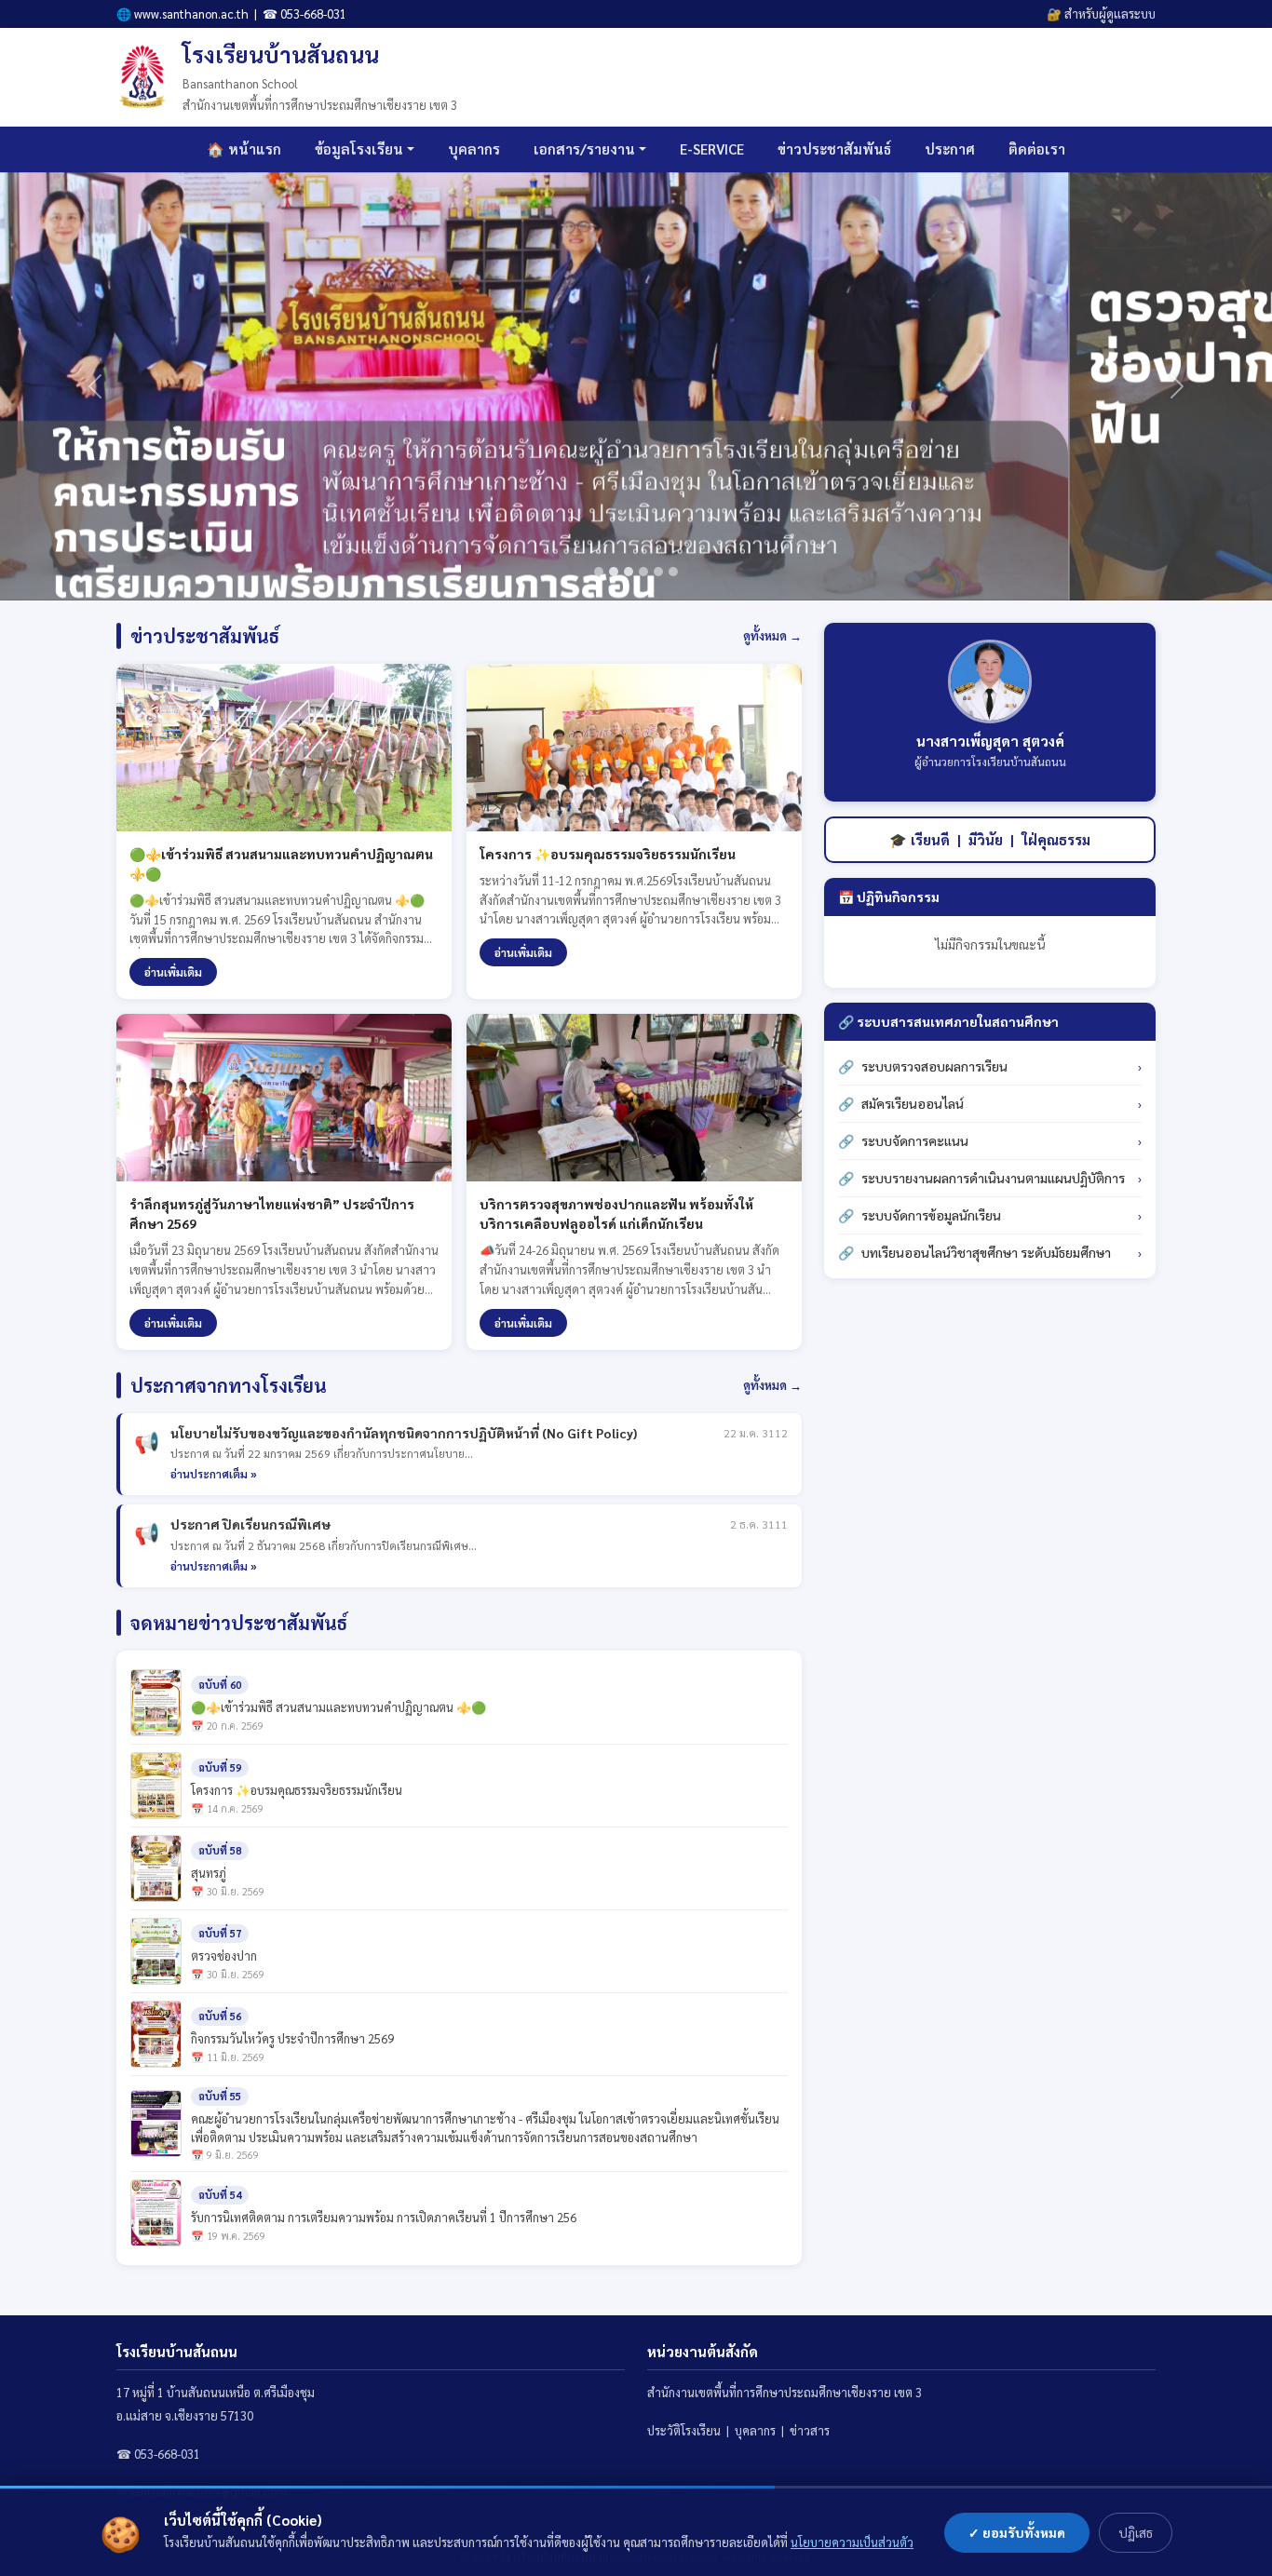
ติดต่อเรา (1037, 148)
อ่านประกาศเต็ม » (214, 1474)
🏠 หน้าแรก (244, 148)
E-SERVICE (712, 148)
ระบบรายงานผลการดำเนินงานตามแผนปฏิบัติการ (993, 1178)
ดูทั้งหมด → (772, 635)
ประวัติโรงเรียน (684, 2430)
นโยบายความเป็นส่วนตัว (852, 2542)
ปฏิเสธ (1136, 2532)
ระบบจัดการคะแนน (915, 1140)
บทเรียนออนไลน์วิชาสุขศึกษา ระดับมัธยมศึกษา (986, 1252)
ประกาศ (950, 148)
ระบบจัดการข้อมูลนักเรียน (931, 1215)
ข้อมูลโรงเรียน (359, 148)
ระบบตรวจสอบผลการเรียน (934, 1066)
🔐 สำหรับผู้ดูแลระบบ (1101, 13)
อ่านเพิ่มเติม (173, 972)
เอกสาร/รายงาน (584, 148)
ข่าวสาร (810, 2430)
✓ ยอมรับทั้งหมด (1017, 2532)
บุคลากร (474, 148)
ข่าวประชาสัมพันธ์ (834, 148)
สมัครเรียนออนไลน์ (913, 1103)
